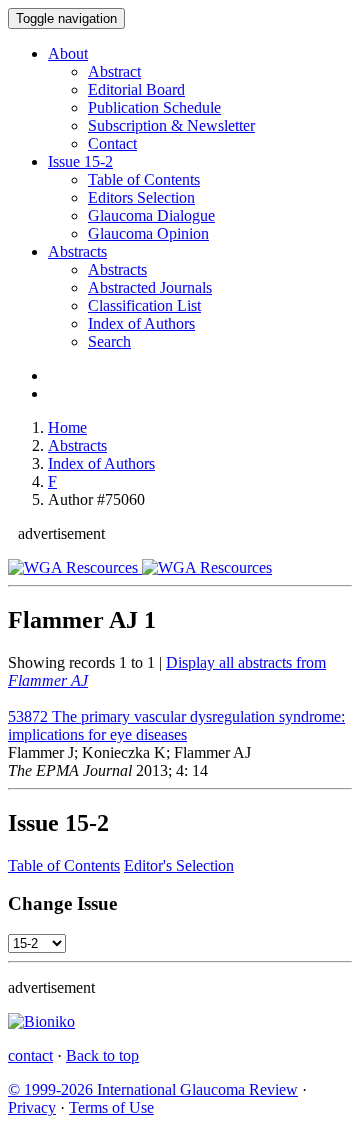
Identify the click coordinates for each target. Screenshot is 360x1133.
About (68, 53)
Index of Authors (141, 323)
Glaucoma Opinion (148, 233)
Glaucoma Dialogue (151, 215)
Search (109, 341)
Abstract (114, 71)
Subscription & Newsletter (171, 125)
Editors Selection (141, 197)
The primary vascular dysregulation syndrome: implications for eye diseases (176, 725)
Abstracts (77, 251)
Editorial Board (136, 89)
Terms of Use (111, 1107)
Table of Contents (144, 179)
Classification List (144, 305)
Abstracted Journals (150, 287)
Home (67, 427)
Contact (112, 143)
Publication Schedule (154, 107)
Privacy (32, 1107)
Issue (80, 161)
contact (30, 1055)
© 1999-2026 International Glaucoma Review (153, 1089)
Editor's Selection (179, 865)
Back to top (102, 1055)
